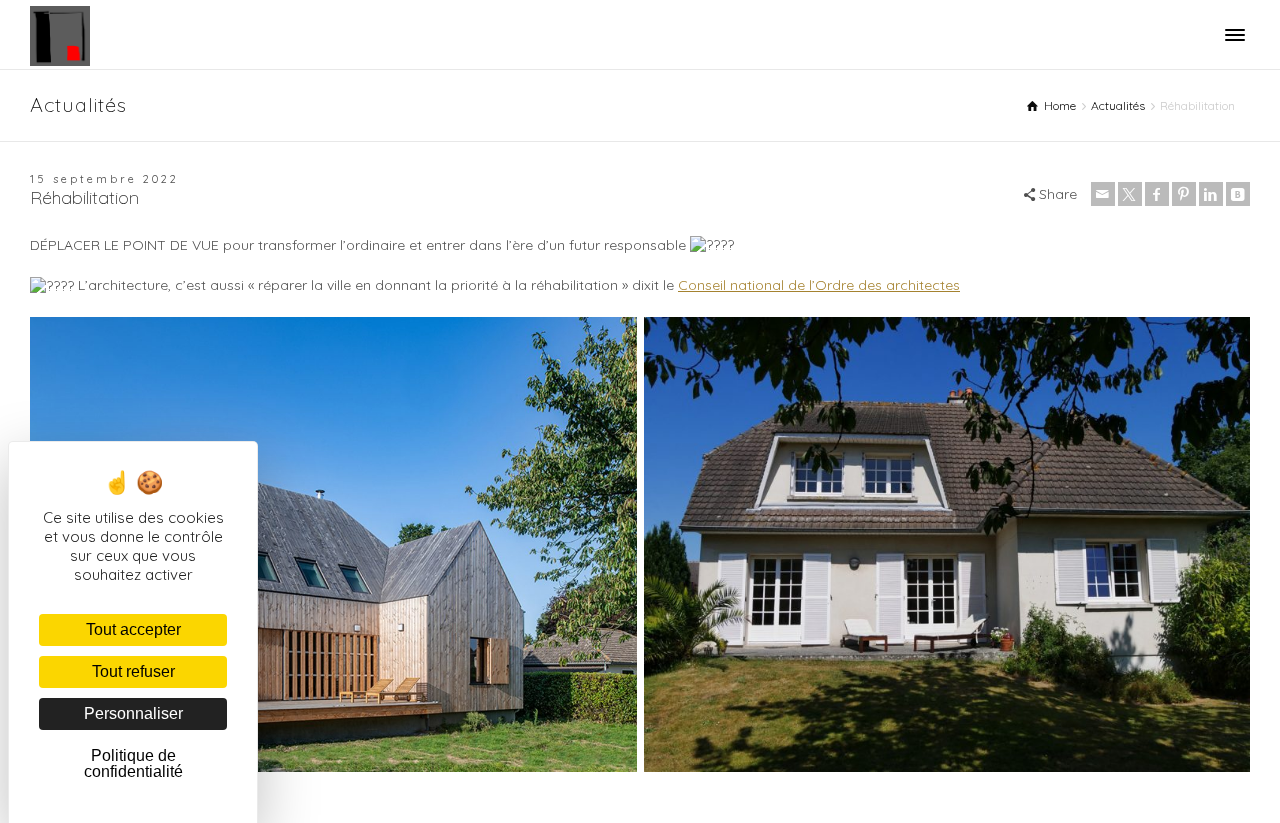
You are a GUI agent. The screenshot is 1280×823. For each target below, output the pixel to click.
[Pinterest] (1184, 194)
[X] (1130, 194)
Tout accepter (133, 629)
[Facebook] (1157, 194)
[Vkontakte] (1238, 194)
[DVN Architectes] (60, 35)
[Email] (1103, 194)
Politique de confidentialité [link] (133, 763)
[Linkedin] (1211, 194)
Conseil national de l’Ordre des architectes (819, 285)
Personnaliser (133, 713)
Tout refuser (133, 671)
